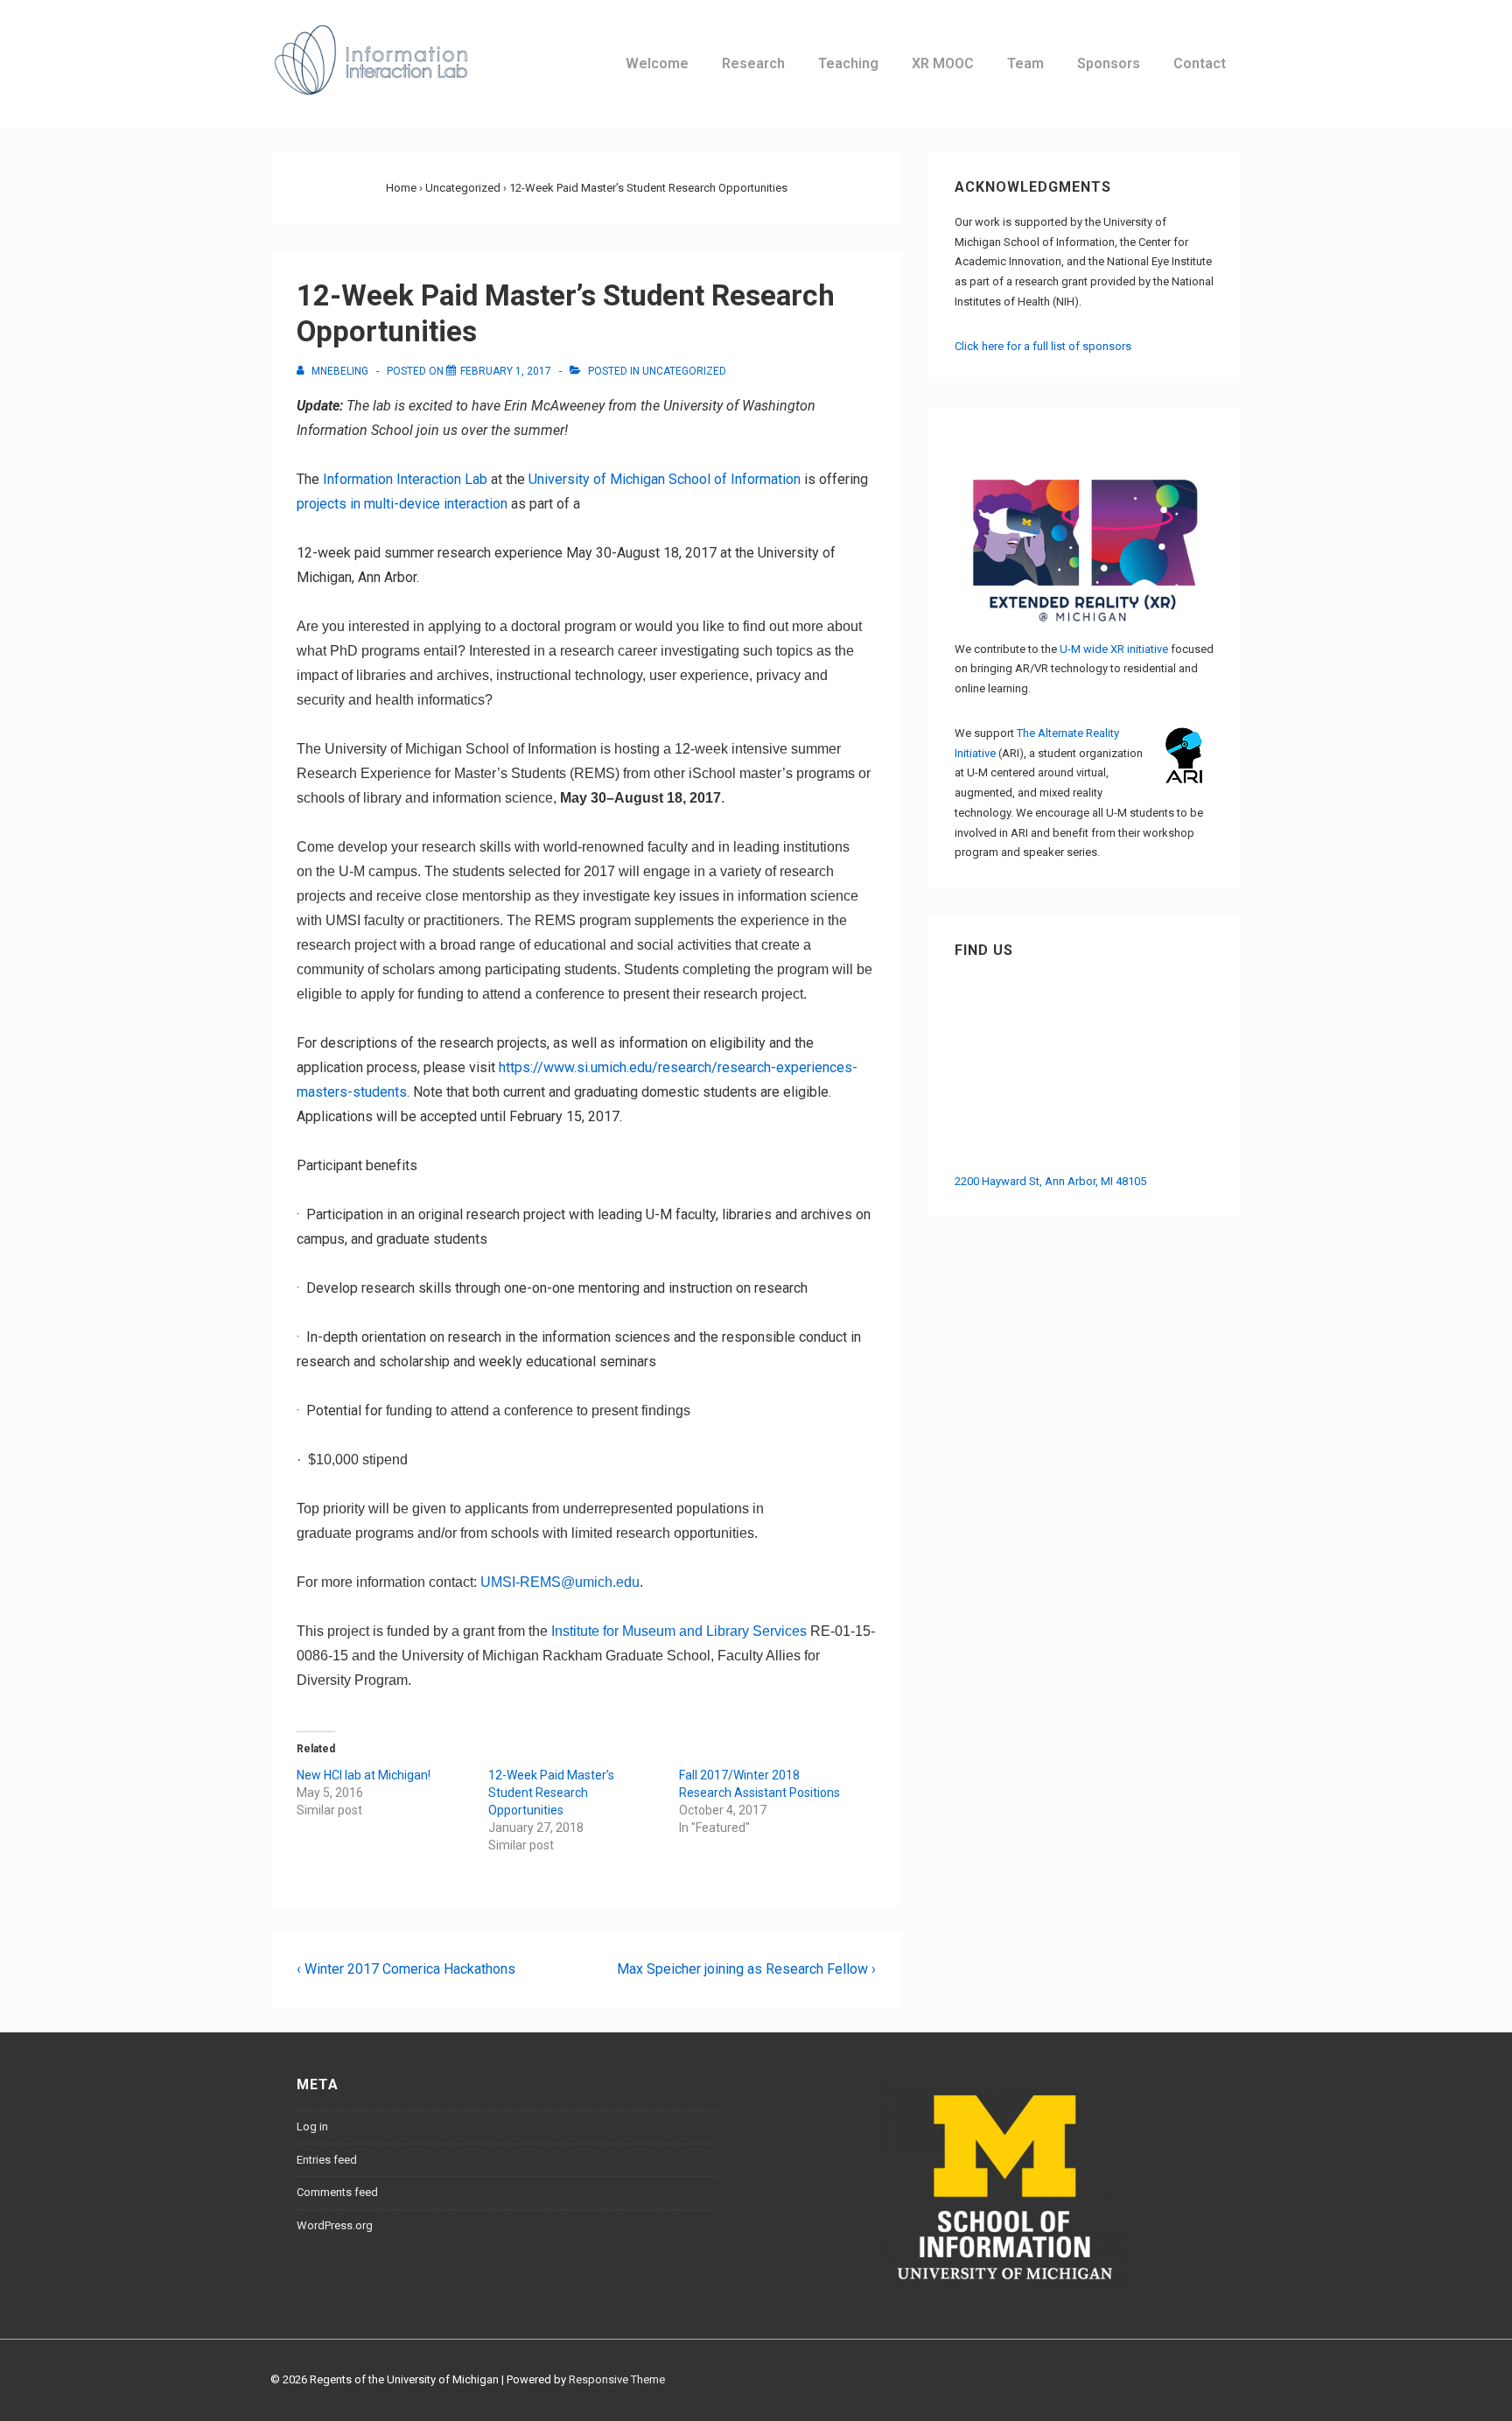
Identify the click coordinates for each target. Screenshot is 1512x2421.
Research (753, 63)
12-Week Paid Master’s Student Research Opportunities (551, 1793)
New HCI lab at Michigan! (364, 1775)
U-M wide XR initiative (1114, 649)
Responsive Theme (617, 2379)
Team (1025, 63)
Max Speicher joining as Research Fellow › (746, 1969)
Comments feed (337, 2192)
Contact (1200, 63)
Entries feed (327, 2160)
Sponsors (1109, 63)
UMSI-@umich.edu (560, 1582)
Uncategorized (684, 371)
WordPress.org (335, 2225)
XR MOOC (943, 63)
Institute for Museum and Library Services (679, 1631)
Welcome (657, 63)
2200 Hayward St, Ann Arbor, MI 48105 (1050, 1181)
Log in (312, 2126)
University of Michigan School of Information (665, 479)
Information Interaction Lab (405, 479)
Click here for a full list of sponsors (1043, 346)
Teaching (848, 63)
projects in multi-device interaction (402, 504)
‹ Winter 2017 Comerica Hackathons (406, 1969)
